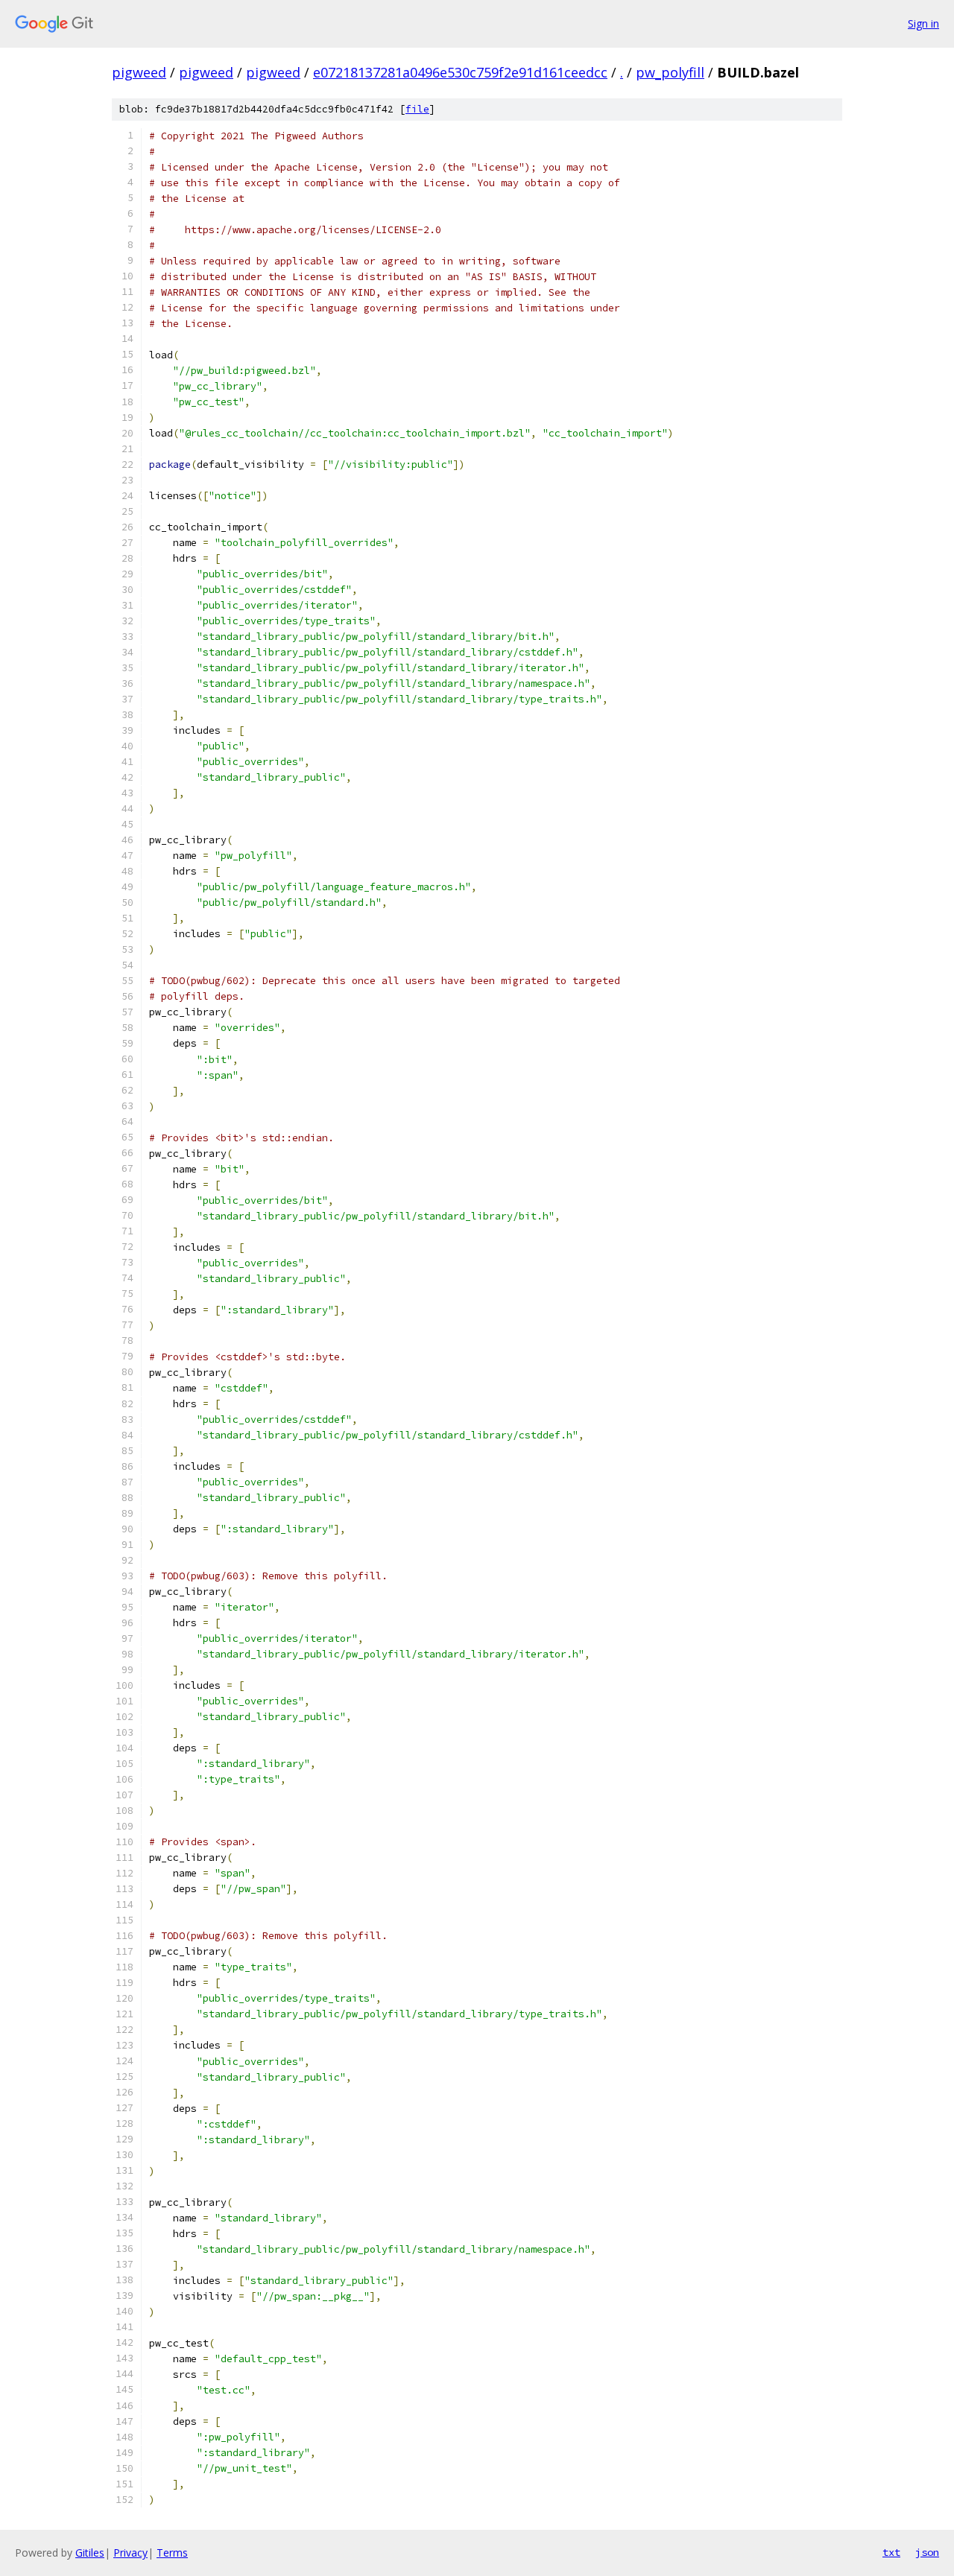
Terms (172, 2553)
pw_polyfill (670, 72)
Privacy (130, 2553)
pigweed (139, 72)
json (927, 2552)
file (417, 109)
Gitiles (90, 2553)
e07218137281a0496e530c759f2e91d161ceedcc (460, 72)
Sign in (923, 23)
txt (891, 2552)
